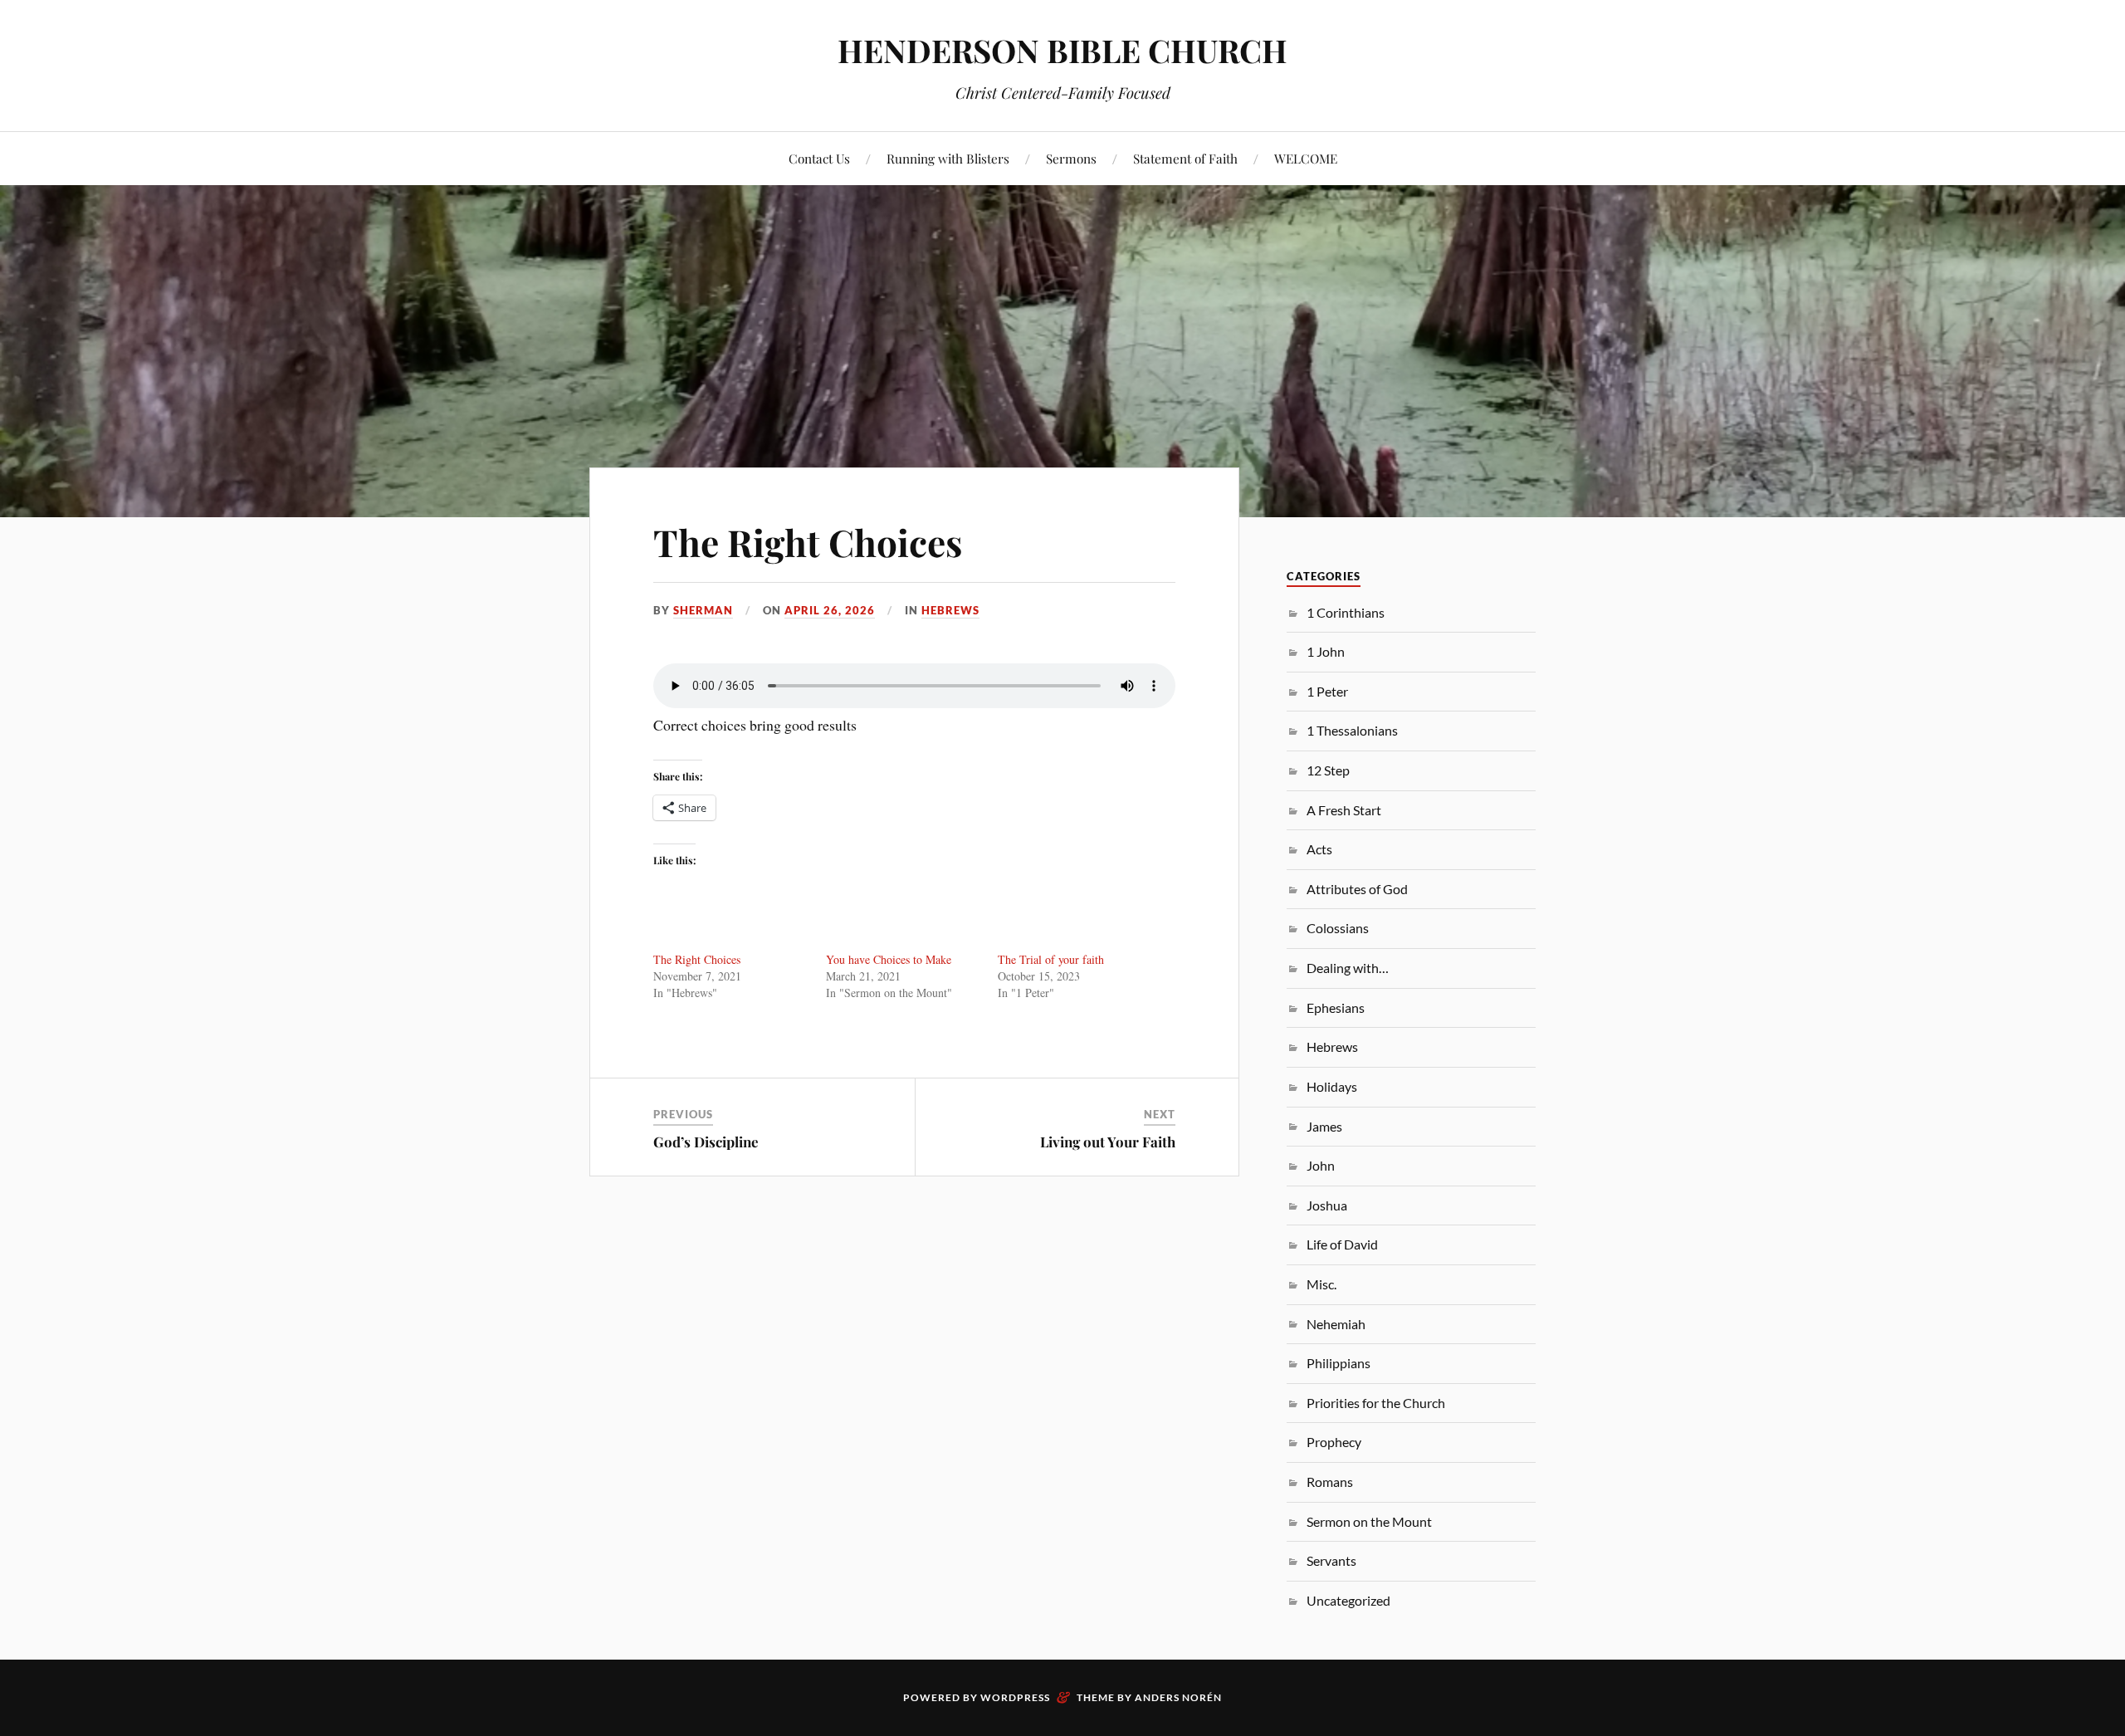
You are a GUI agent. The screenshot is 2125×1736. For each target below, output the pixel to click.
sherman (703, 610)
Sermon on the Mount (1369, 1521)
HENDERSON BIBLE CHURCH (1062, 50)
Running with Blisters (948, 158)
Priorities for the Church (1376, 1403)
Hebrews (950, 610)
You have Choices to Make (889, 959)
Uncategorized (1348, 1600)
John (1321, 1165)
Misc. (1321, 1284)
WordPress (1015, 1697)
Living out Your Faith (1108, 1142)
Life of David (1342, 1244)
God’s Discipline (706, 1142)
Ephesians (1336, 1007)
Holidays (1332, 1086)
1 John (1326, 651)
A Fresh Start (1344, 810)
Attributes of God (1357, 889)
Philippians (1339, 1363)
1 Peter (1327, 691)
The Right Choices (808, 542)
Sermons (1071, 158)
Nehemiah (1336, 1324)
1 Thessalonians (1352, 730)
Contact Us (819, 158)
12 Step (1328, 770)
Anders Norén (1178, 1697)
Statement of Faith (1185, 158)
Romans (1330, 1482)
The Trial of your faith (1051, 959)
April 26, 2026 (830, 610)
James (1324, 1126)
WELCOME (1306, 158)
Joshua (1327, 1205)
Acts (1319, 849)
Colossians (1338, 928)
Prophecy (1334, 1442)
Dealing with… (1348, 968)
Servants (1331, 1560)
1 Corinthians (1346, 612)
